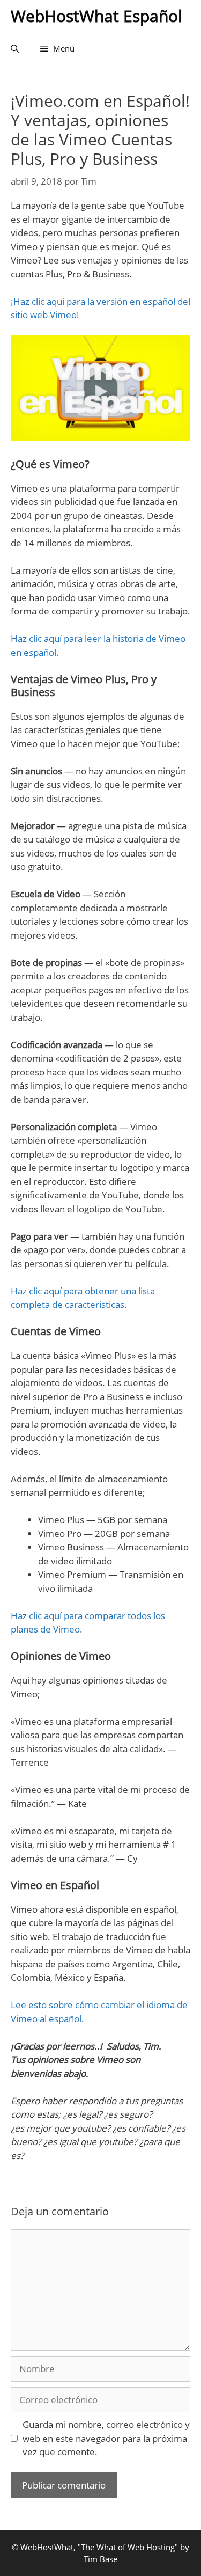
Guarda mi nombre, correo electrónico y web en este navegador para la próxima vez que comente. (106, 2438)
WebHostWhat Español (96, 16)
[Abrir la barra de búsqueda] (15, 48)
